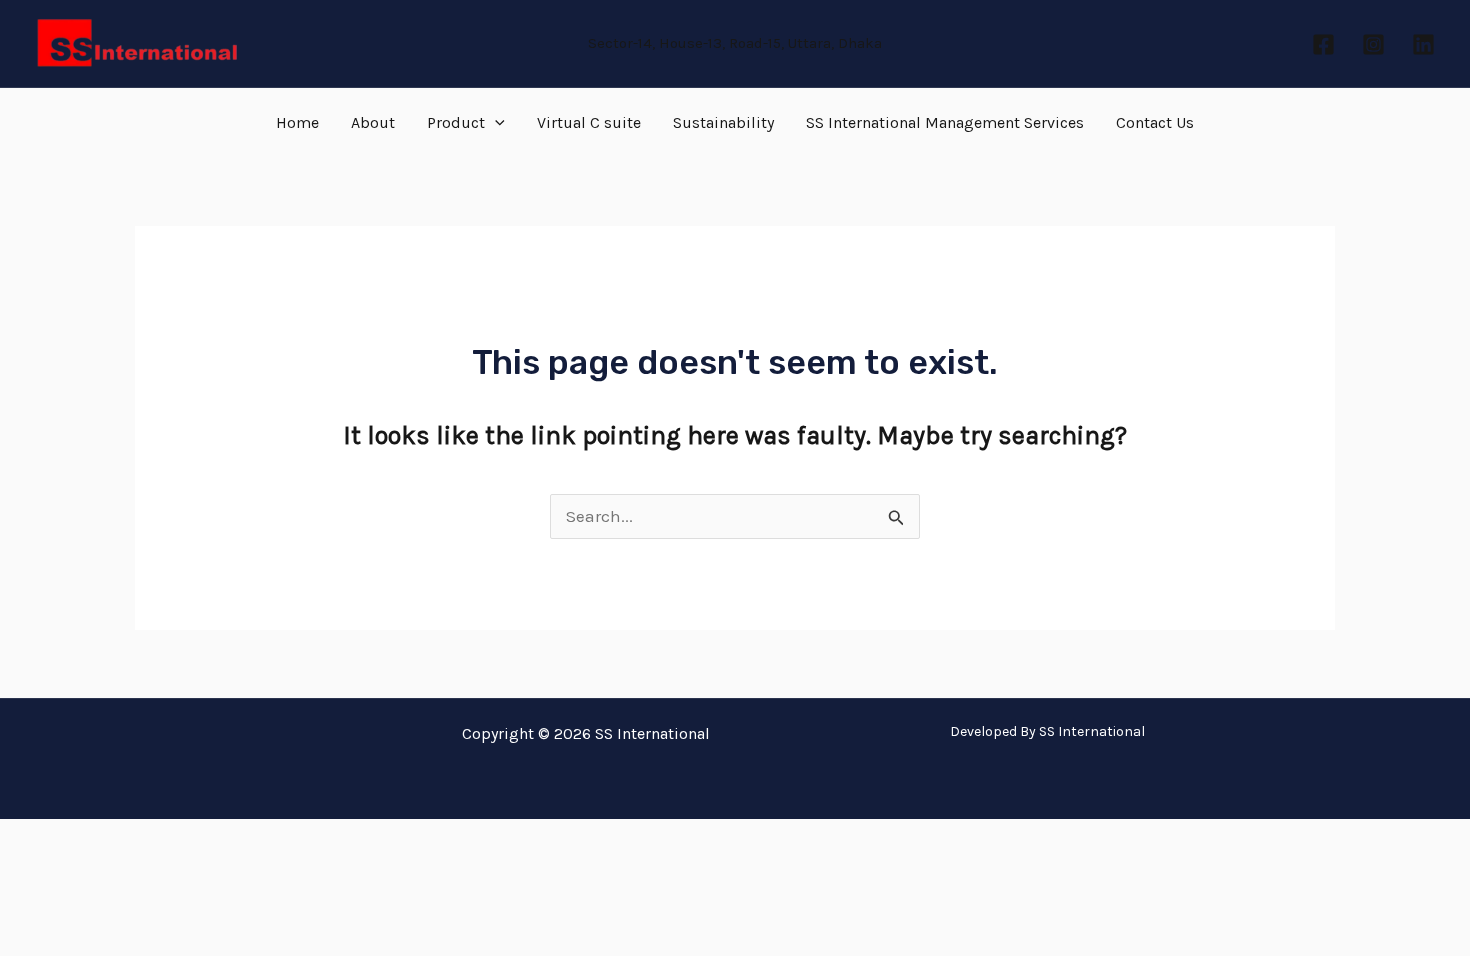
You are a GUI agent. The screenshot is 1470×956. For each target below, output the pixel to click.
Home (297, 122)
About (373, 122)
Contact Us (1155, 122)
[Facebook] (1323, 44)
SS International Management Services (945, 122)
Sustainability (723, 122)
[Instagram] (1373, 44)
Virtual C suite (589, 122)
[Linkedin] (1423, 44)
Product (456, 122)
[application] (495, 123)
